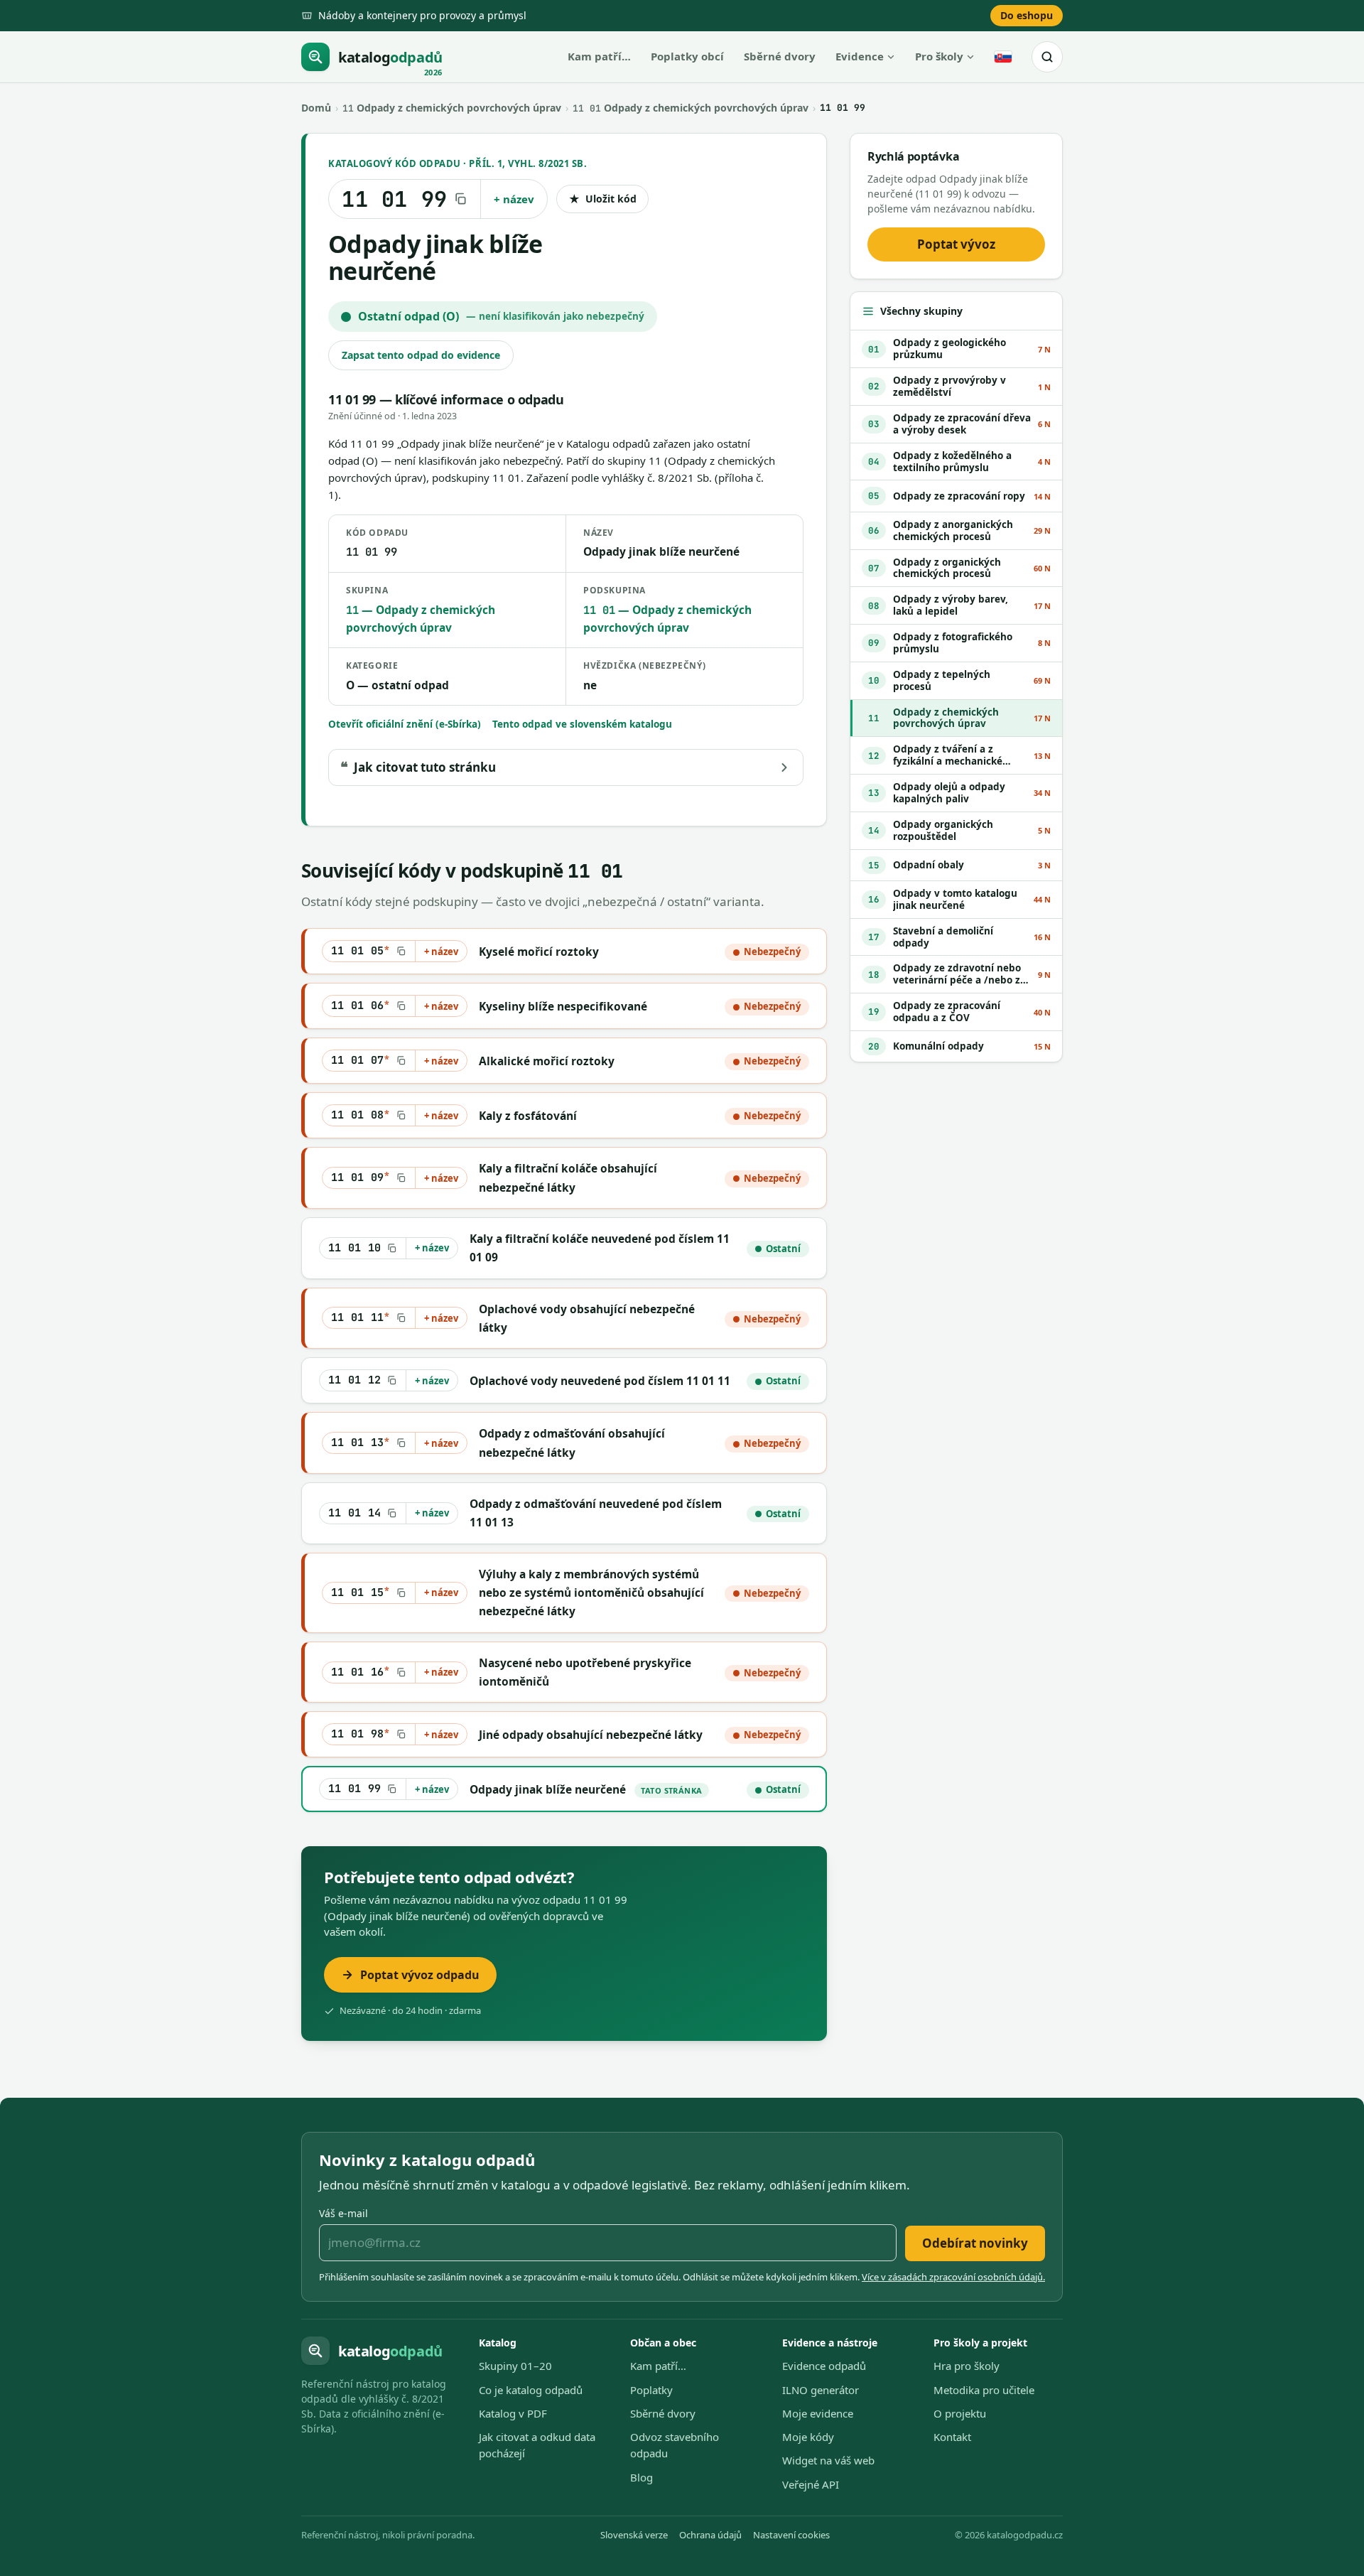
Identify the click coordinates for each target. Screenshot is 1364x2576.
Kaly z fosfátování (528, 1116)
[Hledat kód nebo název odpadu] (1047, 57)
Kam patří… (599, 56)
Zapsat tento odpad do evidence (421, 355)
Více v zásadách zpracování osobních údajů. (953, 2277)
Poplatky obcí (687, 56)
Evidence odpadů (824, 2366)
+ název (514, 199)
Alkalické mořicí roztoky (547, 1061)
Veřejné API (811, 2484)
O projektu (960, 2413)
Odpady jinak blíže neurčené (548, 1789)
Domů (316, 108)
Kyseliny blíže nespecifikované (563, 1006)
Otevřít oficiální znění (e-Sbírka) (405, 724)
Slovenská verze (634, 2535)
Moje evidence (818, 2413)
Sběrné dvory (780, 56)
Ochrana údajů (710, 2535)
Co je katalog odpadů (531, 2390)
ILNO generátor (821, 2390)
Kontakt (952, 2437)
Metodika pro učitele (984, 2390)
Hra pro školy (967, 2366)
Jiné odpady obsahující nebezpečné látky (591, 1735)
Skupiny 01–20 (515, 2366)
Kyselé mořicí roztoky (539, 952)
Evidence (860, 56)
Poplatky (651, 2390)
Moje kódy (808, 2437)
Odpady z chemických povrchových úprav (452, 108)
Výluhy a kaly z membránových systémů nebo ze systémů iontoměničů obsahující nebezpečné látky (591, 1593)
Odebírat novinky (975, 2243)
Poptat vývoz (956, 244)
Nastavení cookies (791, 2535)
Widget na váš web (828, 2460)
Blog (642, 2477)
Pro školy (939, 56)
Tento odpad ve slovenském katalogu (582, 724)
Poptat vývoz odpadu (420, 1975)
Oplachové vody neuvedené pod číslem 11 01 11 (600, 1381)
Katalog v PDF (513, 2413)
